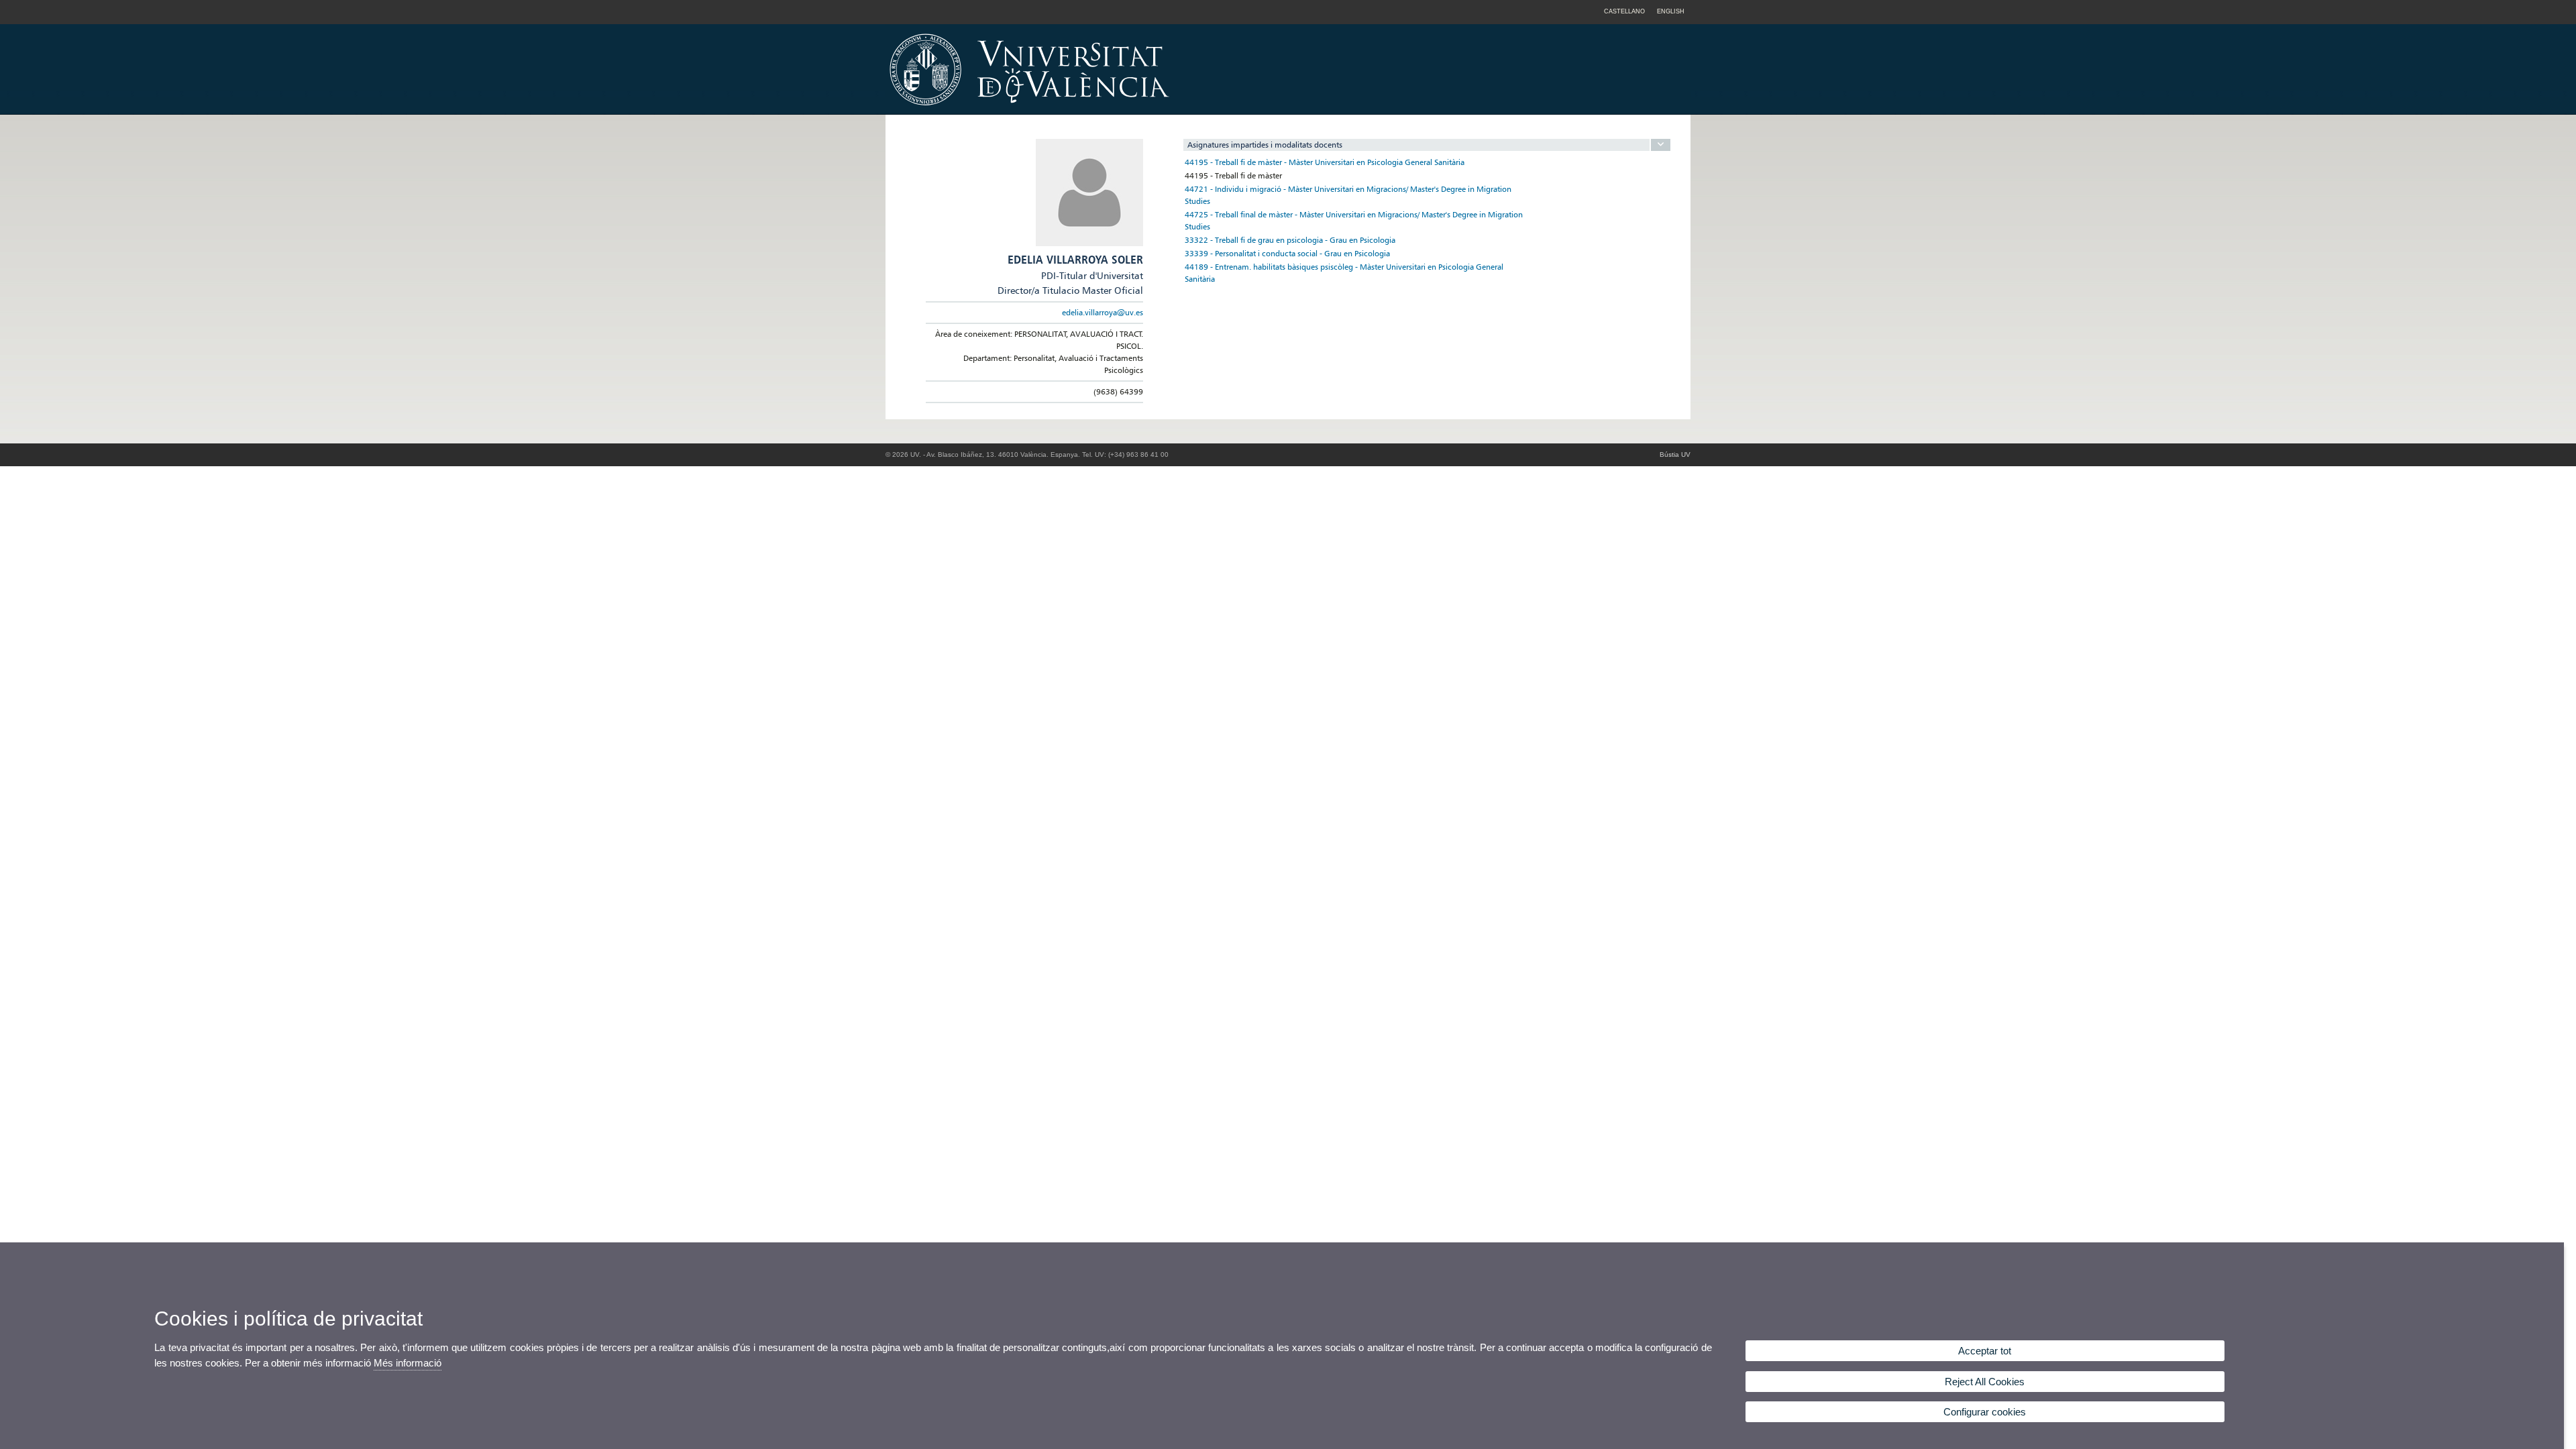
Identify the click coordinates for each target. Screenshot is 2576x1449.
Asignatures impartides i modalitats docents (1265, 145)
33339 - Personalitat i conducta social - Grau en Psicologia (1287, 253)
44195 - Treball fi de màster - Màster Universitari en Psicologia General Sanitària (1325, 162)
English (1671, 11)
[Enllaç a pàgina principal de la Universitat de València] (1144, 110)
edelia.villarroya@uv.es (1103, 312)
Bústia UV (1675, 454)
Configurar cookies (1985, 1412)
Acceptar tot (1985, 1351)
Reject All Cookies (1985, 1382)
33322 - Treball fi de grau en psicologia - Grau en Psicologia (1290, 240)
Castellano (1624, 11)
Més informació (408, 1363)
